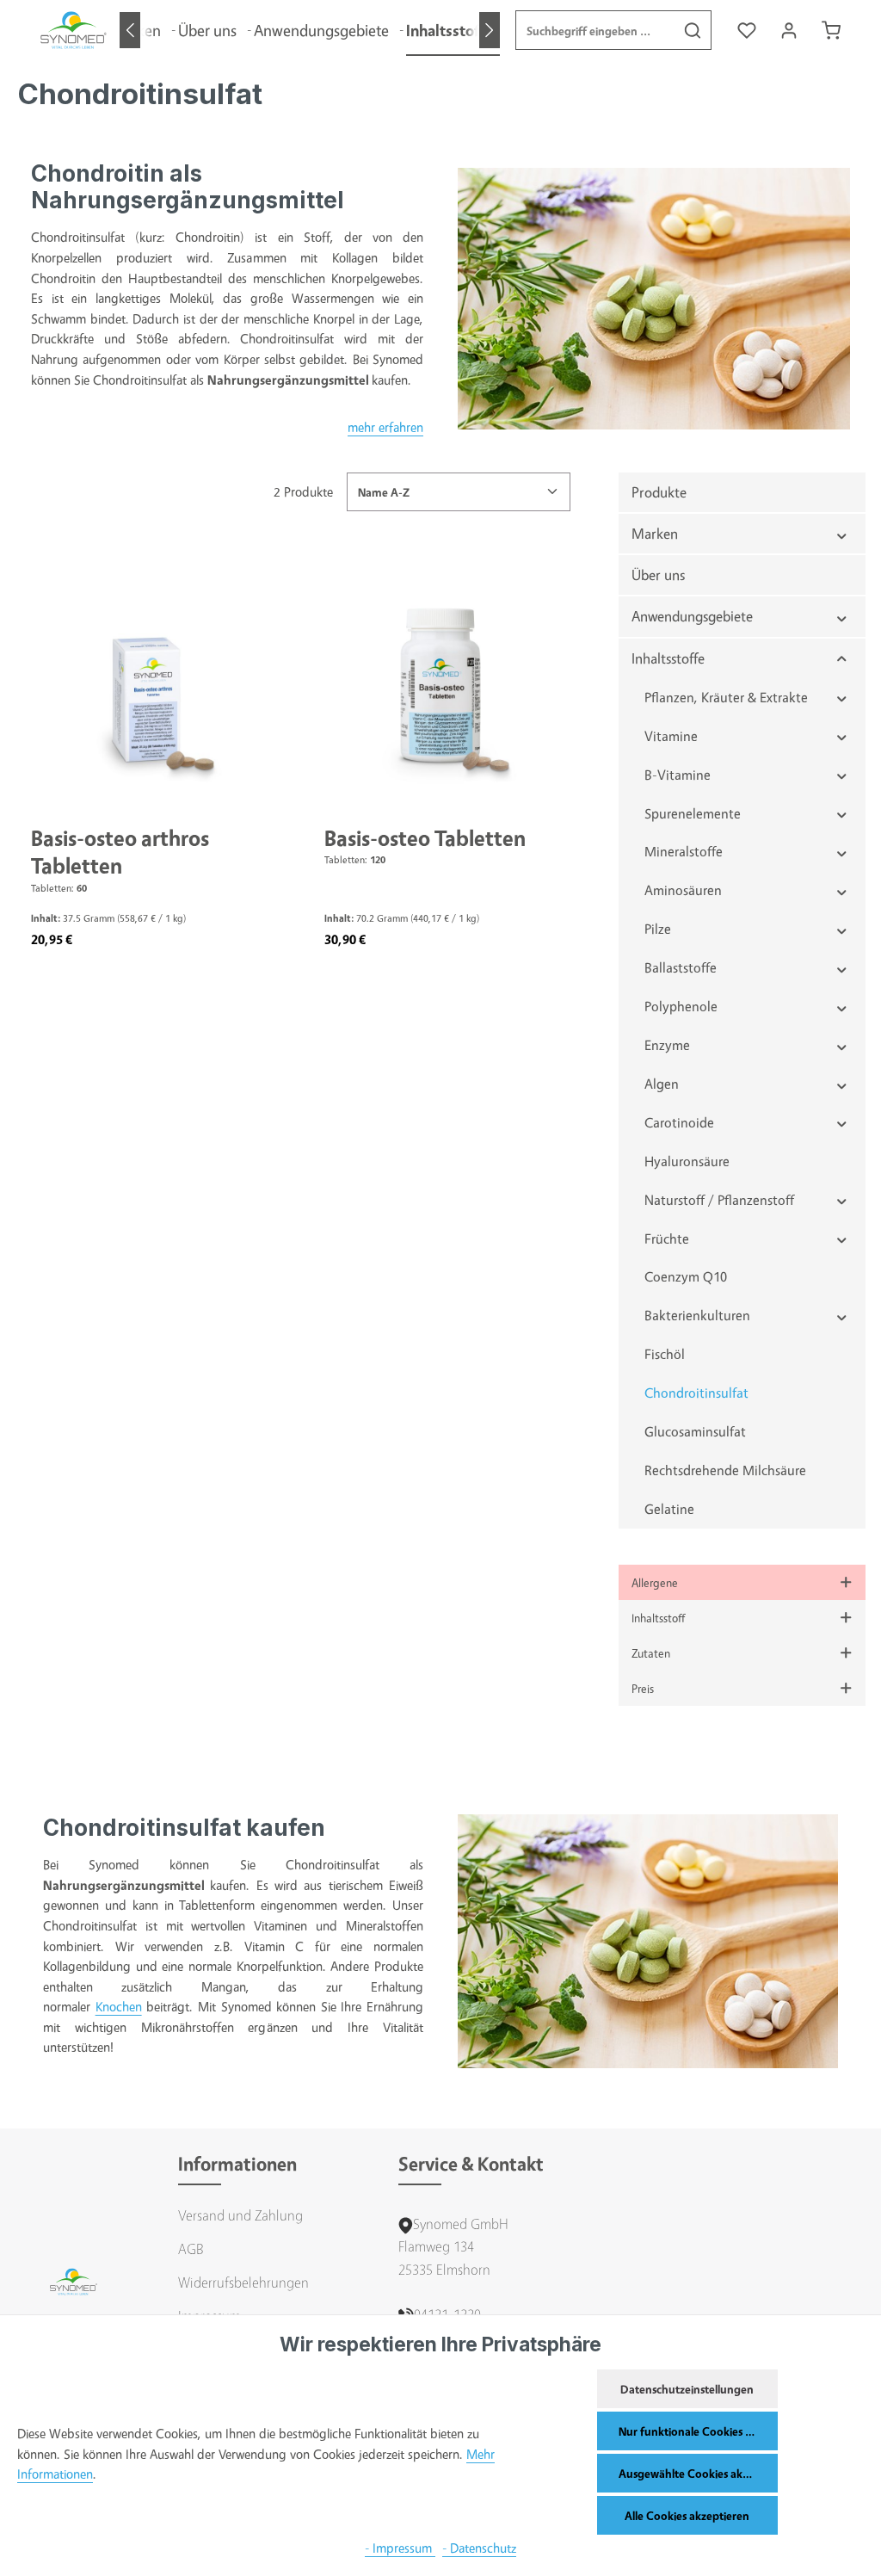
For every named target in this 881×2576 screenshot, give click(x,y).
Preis (643, 1688)
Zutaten (651, 1653)
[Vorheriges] (130, 30)
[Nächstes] (490, 30)
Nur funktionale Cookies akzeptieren (698, 2431)
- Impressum (400, 2548)
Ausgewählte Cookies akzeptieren (698, 2473)
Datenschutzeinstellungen (687, 2389)
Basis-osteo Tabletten (425, 838)
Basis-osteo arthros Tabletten (120, 852)
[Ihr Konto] (789, 31)
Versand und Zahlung (240, 2215)
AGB (191, 2249)
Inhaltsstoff (658, 1618)
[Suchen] (693, 30)
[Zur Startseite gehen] (74, 30)
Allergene (655, 1582)
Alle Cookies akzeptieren (687, 2515)
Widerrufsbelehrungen (243, 2282)
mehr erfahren (385, 427)
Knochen (119, 2007)
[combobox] (595, 30)
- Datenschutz (479, 2548)
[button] (842, 534)
